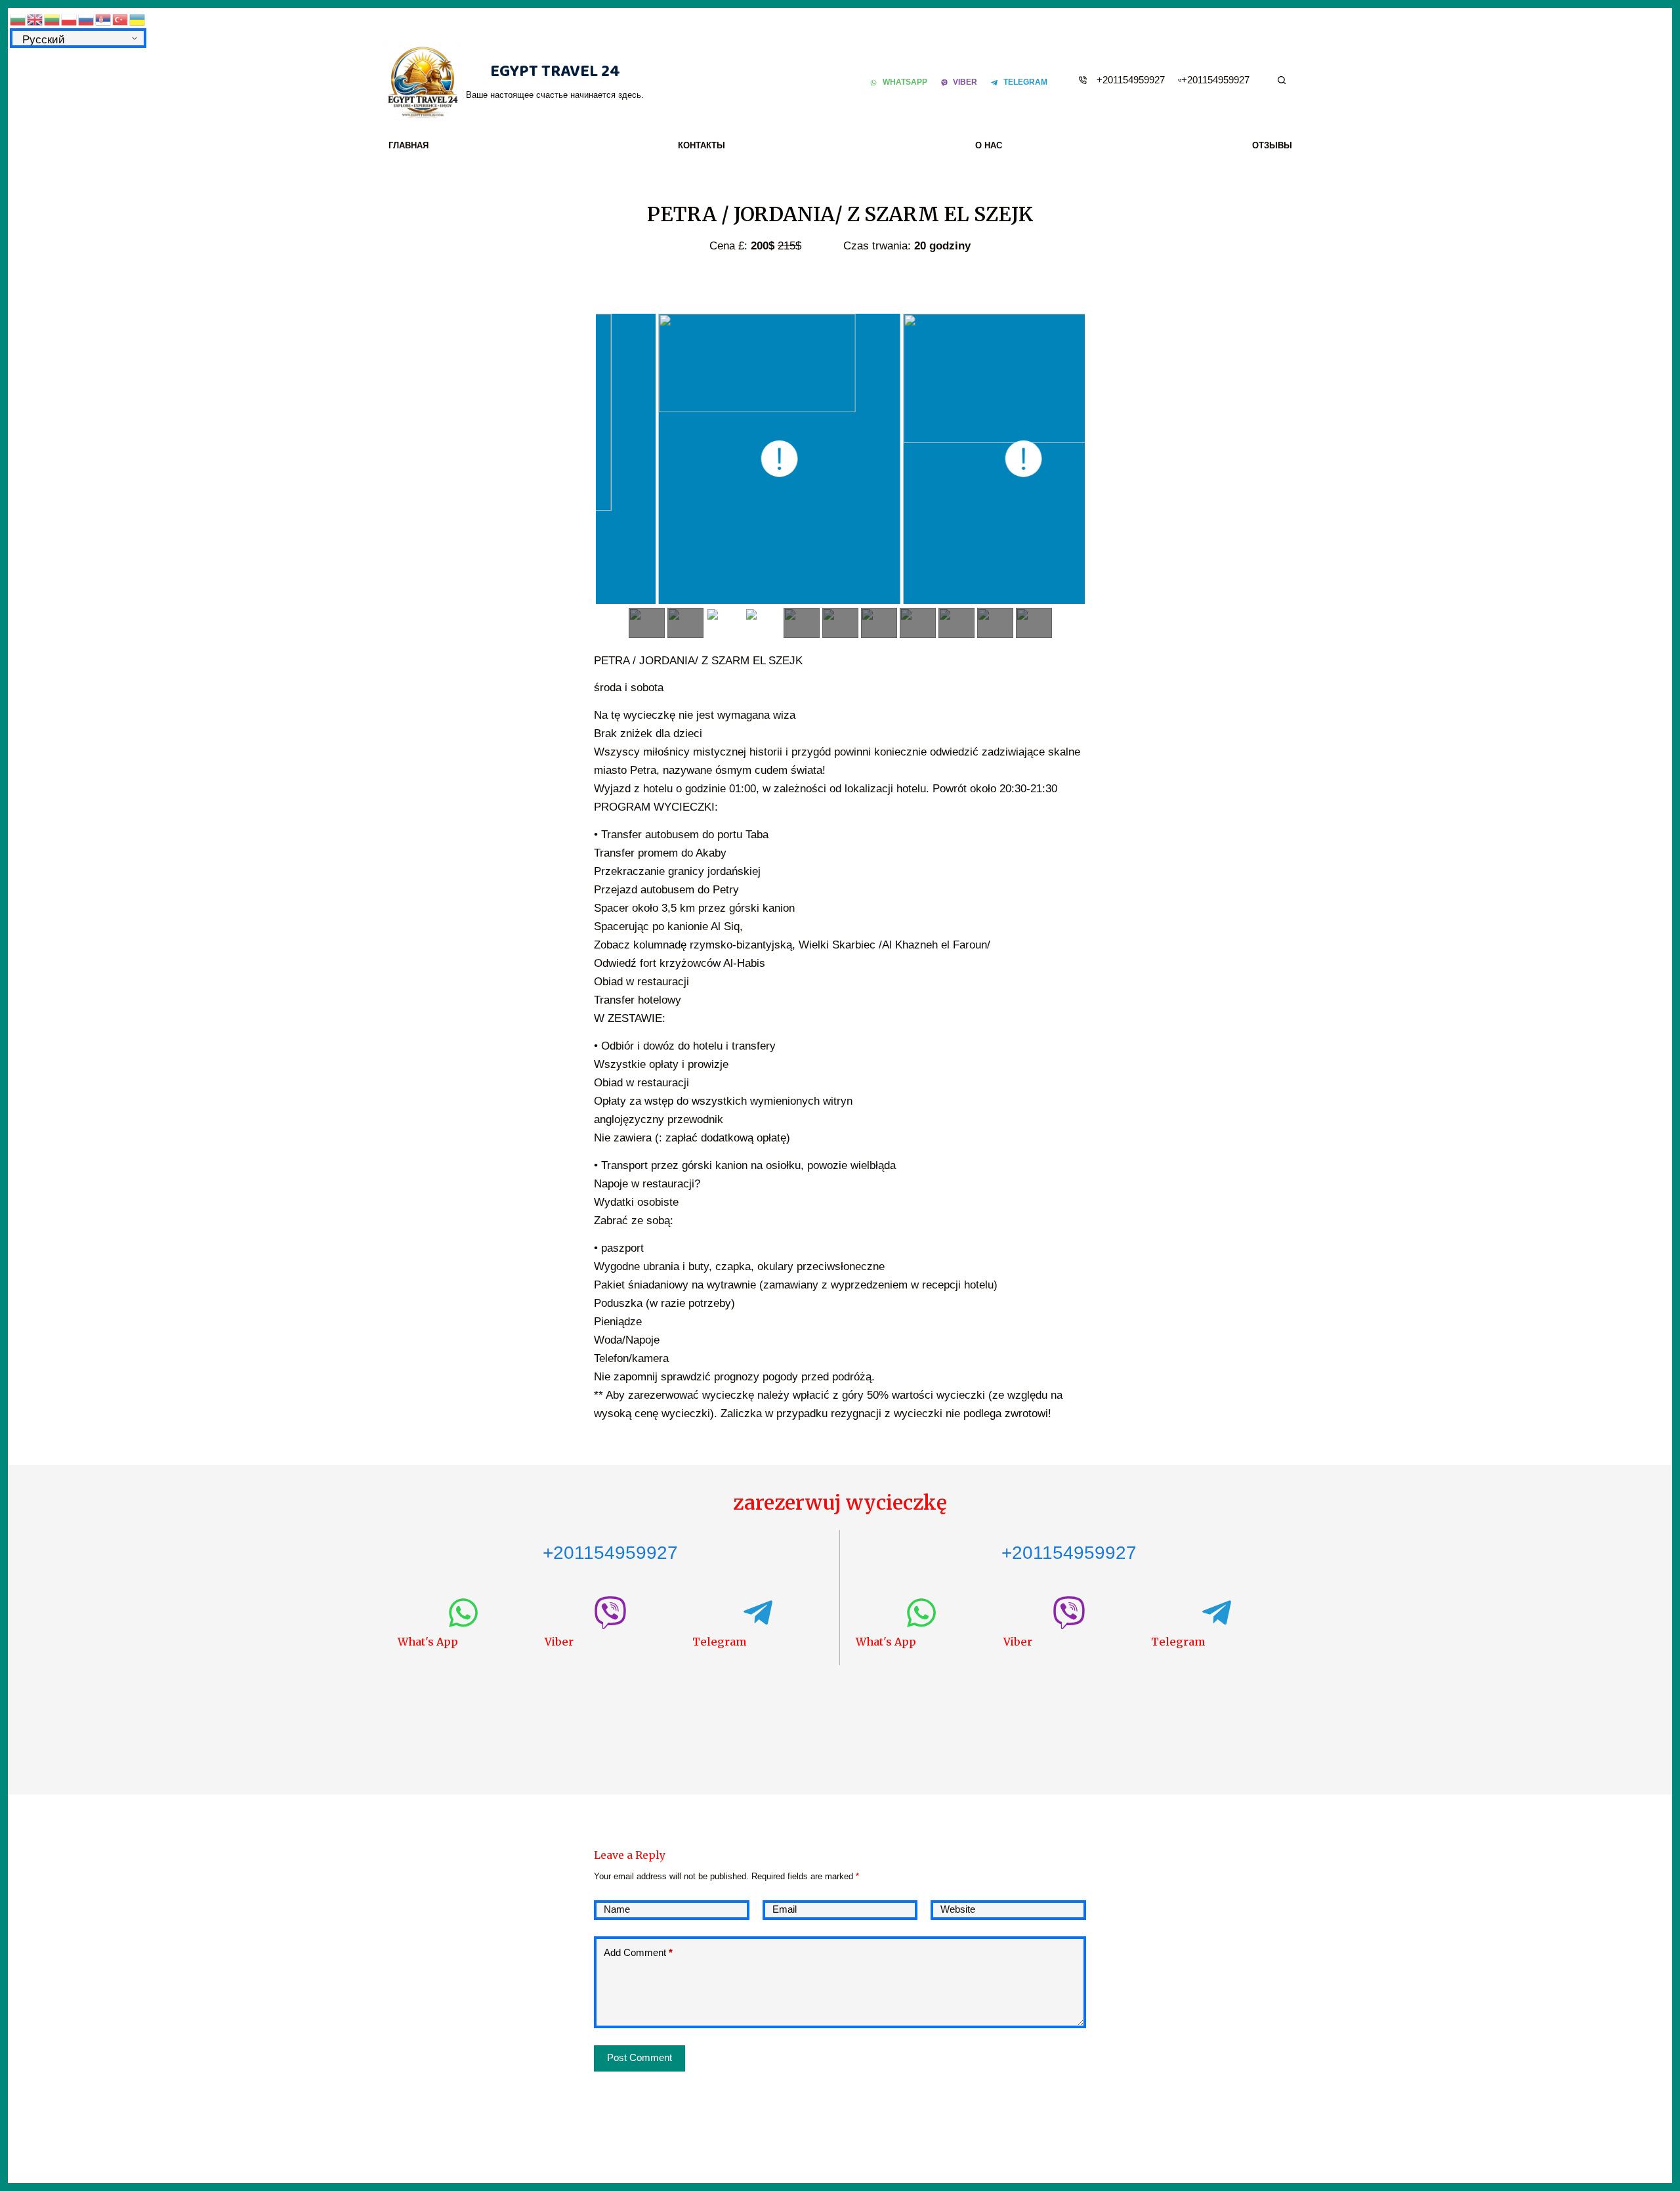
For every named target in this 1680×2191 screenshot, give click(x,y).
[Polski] (70, 19)
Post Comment (640, 2057)
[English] (35, 19)
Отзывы (1272, 145)
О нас (989, 145)
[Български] (18, 19)
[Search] (1282, 80)
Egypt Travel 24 (555, 72)
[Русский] (87, 19)
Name (617, 1909)
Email (785, 1909)
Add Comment (638, 1952)
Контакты (702, 145)
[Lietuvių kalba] (52, 19)
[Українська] (138, 19)
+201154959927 (1131, 80)
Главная (409, 145)
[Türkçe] (121, 19)
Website (958, 1909)
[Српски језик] (104, 19)
